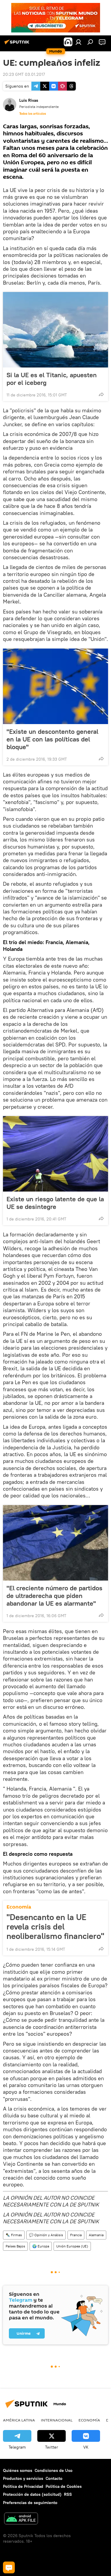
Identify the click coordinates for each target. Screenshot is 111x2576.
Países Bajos (15, 2246)
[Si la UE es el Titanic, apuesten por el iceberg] (55, 330)
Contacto (54, 2478)
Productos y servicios (23, 2478)
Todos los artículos (33, 114)
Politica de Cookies (64, 2486)
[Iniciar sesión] (78, 42)
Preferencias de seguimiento (30, 2503)
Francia (76, 2235)
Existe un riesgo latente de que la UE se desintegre (55, 1203)
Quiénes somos (18, 2470)
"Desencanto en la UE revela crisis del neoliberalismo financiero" (55, 1927)
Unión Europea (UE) (72, 2246)
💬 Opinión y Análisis (46, 2235)
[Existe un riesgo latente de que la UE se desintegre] (55, 1154)
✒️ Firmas (14, 2235)
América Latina (19, 2420)
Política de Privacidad (23, 2486)
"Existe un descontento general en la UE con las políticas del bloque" (52, 739)
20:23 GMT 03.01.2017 (24, 74)
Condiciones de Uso (54, 2470)
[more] (101, 394)
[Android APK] (21, 2519)
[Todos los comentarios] (9, 2567)
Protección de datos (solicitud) (32, 2494)
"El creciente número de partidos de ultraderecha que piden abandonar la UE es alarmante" (54, 1596)
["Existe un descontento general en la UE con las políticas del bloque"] (55, 686)
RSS (68, 2494)
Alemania (96, 2235)
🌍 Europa (41, 2246)
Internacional (57, 2420)
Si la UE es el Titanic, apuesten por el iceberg (52, 379)
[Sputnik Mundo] (18, 44)
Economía (19, 1907)
